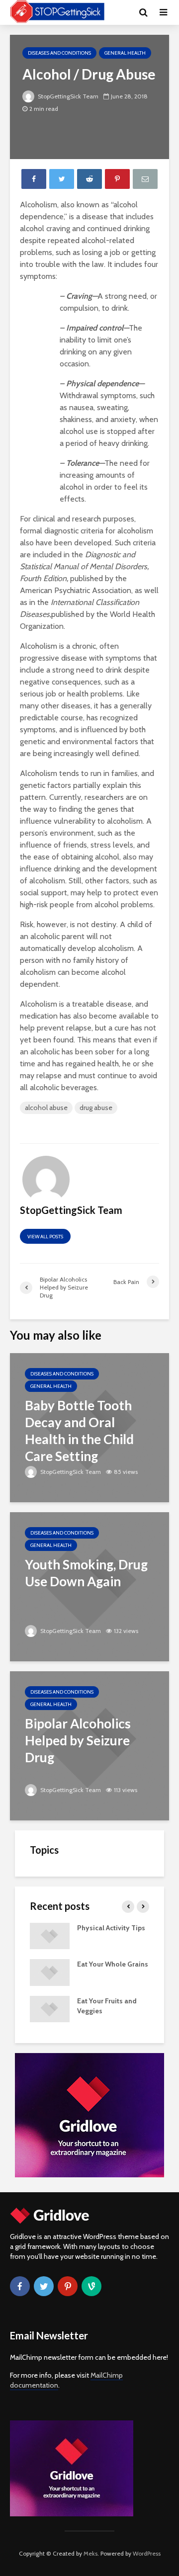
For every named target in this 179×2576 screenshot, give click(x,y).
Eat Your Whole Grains (113, 1964)
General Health (125, 53)
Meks (90, 2553)
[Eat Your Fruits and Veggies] (50, 2008)
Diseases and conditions (59, 53)
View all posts (45, 1237)
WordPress (147, 2553)
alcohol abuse (46, 1108)
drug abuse (96, 1108)
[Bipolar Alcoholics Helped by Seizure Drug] (89, 1745)
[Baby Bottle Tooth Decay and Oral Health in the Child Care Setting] (89, 1427)
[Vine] (91, 2286)
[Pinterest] (68, 2286)
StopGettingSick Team (67, 96)
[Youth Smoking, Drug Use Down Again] (89, 1586)
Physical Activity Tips (111, 1928)
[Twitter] (44, 2286)
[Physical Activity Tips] (50, 1935)
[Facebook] (20, 2286)
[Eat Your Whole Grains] (50, 1972)
